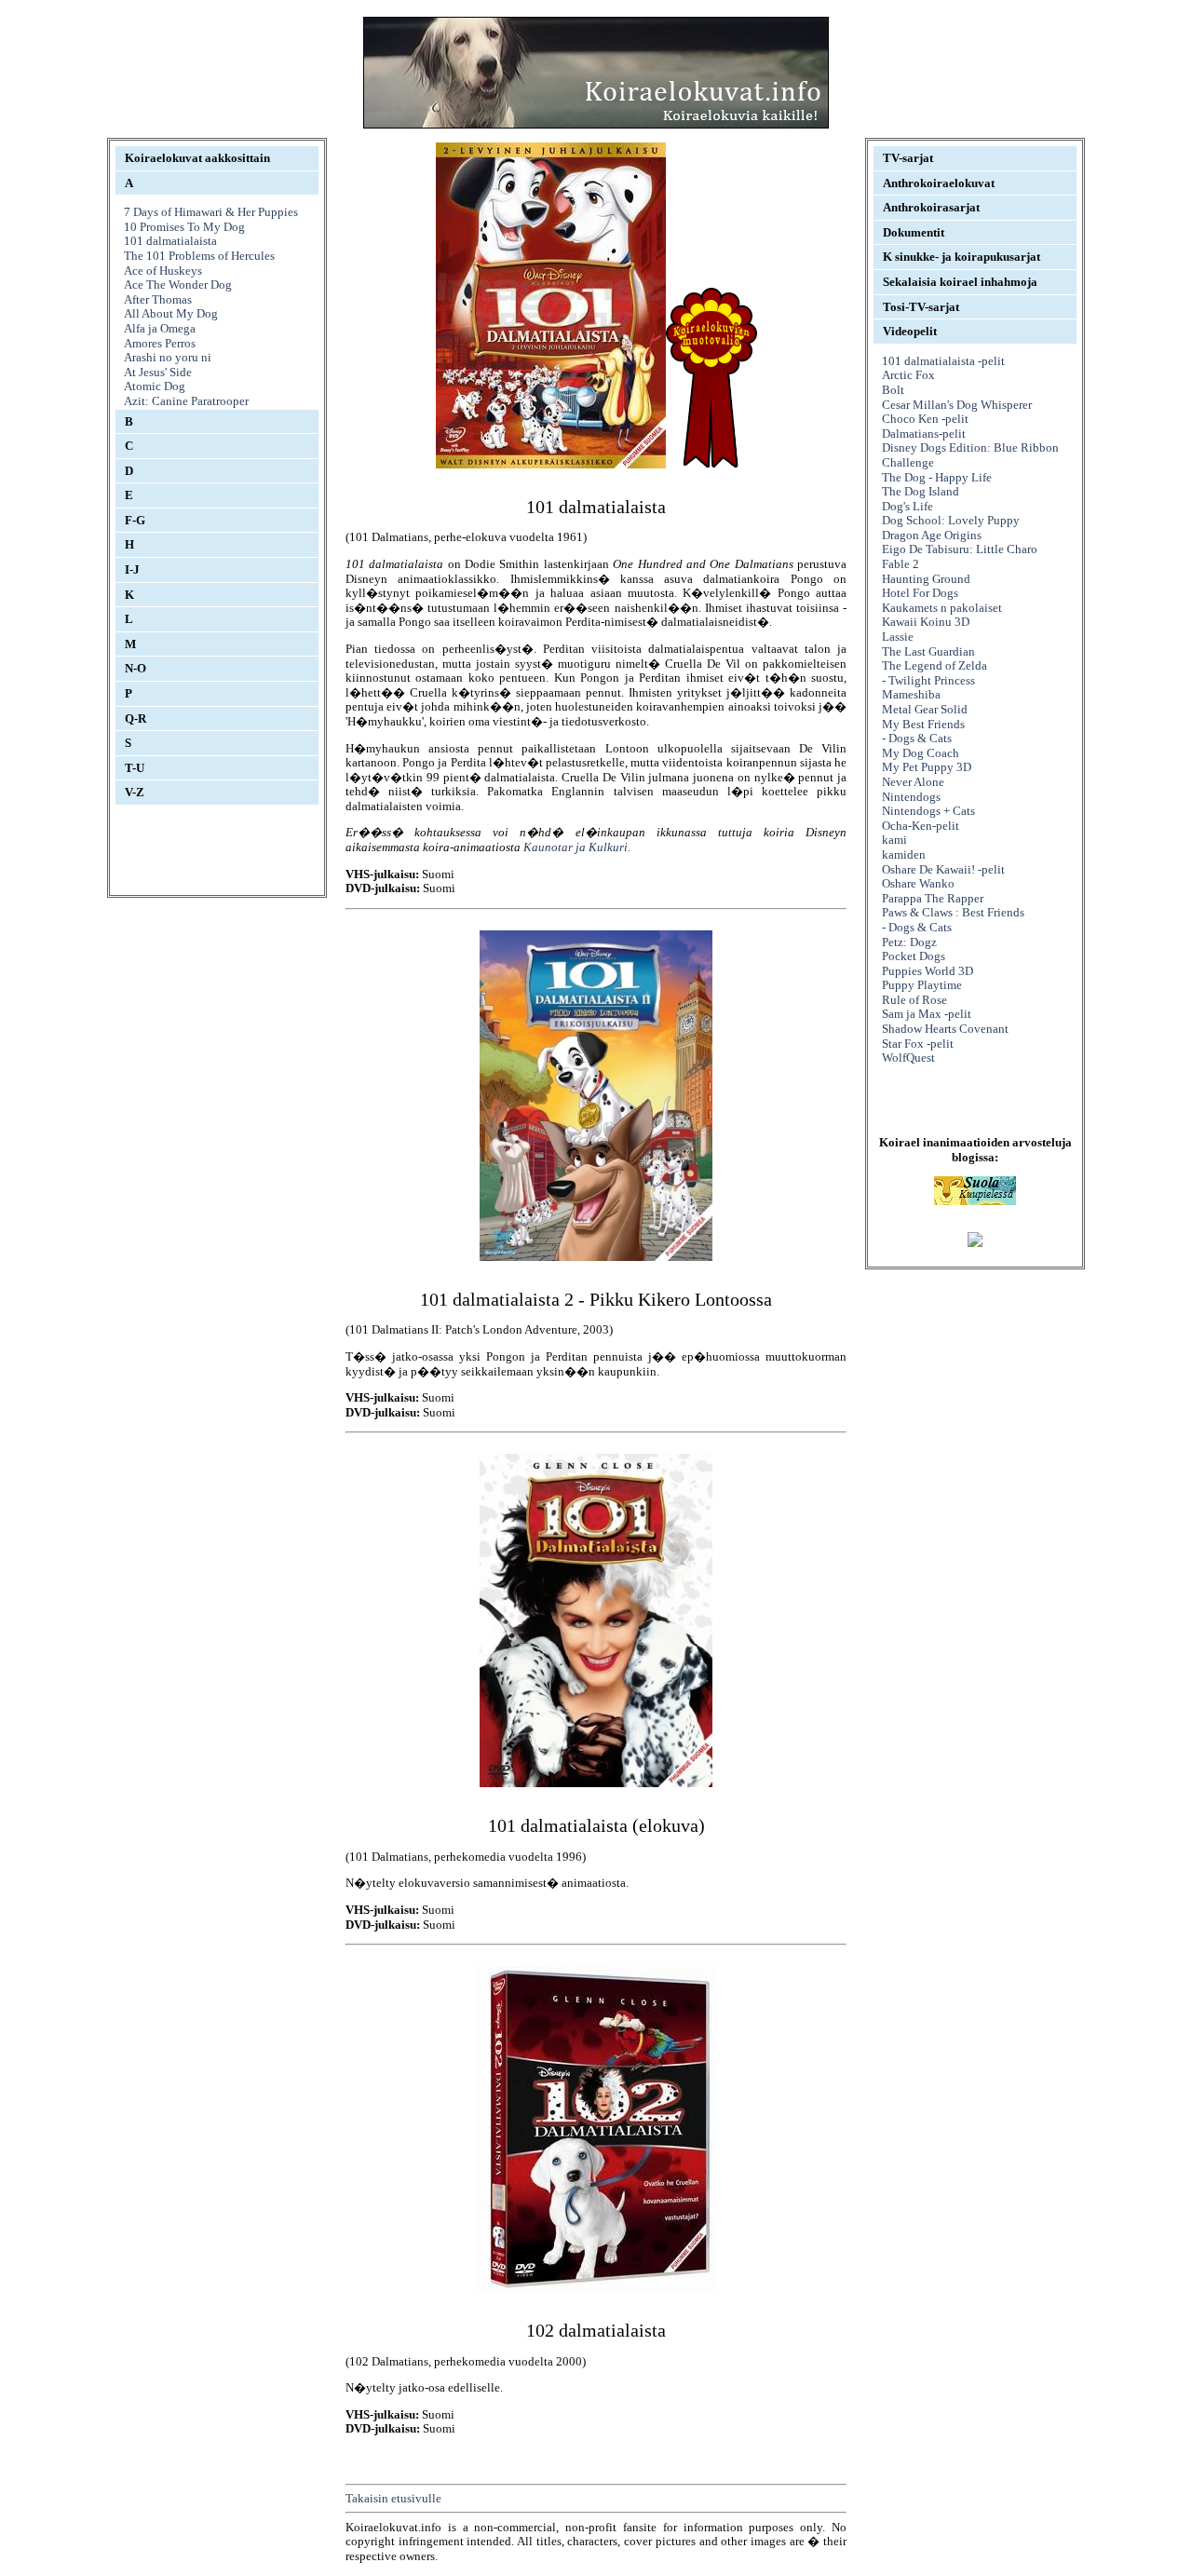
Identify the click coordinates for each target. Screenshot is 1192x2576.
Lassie (898, 637)
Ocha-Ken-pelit (921, 826)
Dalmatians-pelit (924, 434)
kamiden (904, 854)
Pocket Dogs (914, 956)
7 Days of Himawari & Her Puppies (211, 212)
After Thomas (158, 299)
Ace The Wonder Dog (178, 285)
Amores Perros (160, 343)
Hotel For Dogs (920, 593)
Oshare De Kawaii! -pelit (943, 869)
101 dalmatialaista (170, 241)
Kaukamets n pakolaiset (942, 608)
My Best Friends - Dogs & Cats (923, 732)
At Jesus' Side (158, 372)
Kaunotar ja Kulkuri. (577, 847)
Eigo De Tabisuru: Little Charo (960, 549)
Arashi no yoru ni (168, 357)
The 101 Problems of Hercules (199, 256)
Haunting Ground (926, 579)
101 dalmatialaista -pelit (943, 361)
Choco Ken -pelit (925, 419)
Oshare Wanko (918, 883)
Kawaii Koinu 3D (926, 622)
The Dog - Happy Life (937, 477)
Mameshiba (911, 694)
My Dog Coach (921, 753)
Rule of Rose (914, 1000)
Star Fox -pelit (918, 1044)
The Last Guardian (928, 651)
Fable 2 (901, 564)
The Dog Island (921, 491)
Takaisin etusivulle (393, 2498)
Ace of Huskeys (163, 271)
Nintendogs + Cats (928, 811)
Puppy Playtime (922, 985)
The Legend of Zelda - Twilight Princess (935, 673)
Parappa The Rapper (933, 898)
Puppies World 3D (928, 971)
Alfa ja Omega (160, 328)
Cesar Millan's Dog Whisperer (957, 405)
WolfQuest (908, 1058)
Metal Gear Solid (925, 709)
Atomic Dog (155, 386)
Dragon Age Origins (932, 535)
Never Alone (913, 782)
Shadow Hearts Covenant (945, 1029)
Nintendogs (911, 797)
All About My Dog (171, 313)
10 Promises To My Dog (184, 227)
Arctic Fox (908, 375)
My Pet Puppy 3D (927, 767)
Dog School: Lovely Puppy (951, 520)
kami (894, 840)
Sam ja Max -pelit (927, 1014)
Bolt (893, 390)
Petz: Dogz (909, 942)
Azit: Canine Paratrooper (186, 401)
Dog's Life (908, 506)
